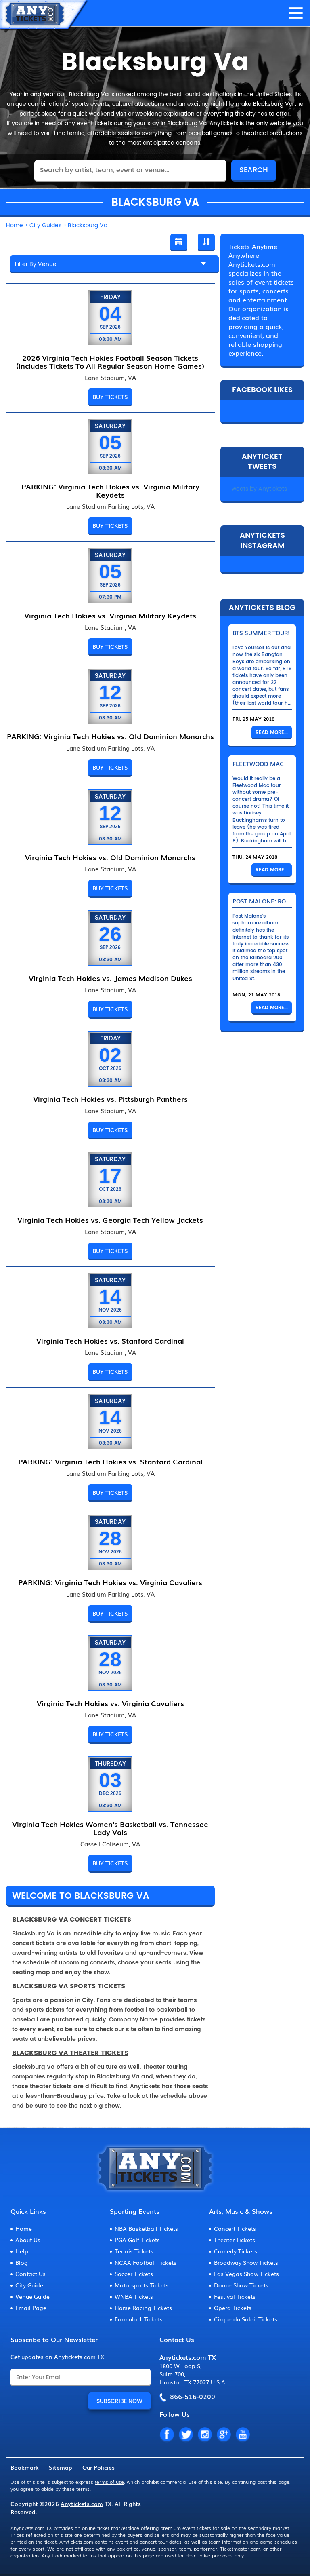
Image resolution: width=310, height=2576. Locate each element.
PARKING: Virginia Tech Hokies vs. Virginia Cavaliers (110, 1582)
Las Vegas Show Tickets (246, 2274)
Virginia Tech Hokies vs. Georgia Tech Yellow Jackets (110, 1219)
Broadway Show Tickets (246, 2262)
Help (22, 2251)
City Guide (29, 2285)
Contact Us (30, 2274)
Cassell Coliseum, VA (110, 1844)
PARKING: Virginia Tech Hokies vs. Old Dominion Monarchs (110, 736)
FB (167, 2435)
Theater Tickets (235, 2240)
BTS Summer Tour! (261, 633)
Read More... (272, 733)
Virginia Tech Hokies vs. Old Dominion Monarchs (110, 857)
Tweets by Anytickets (258, 489)
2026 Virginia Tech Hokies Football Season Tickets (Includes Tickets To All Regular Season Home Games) (110, 361)
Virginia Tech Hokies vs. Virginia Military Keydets (110, 615)
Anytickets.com (82, 2504)
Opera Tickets (233, 2308)
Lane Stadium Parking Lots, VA (110, 506)
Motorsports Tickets (142, 2285)
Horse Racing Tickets (143, 2308)
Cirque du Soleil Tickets (246, 2319)
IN (205, 2435)
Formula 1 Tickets (139, 2319)
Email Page (31, 2308)
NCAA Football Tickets (146, 2262)
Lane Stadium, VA (110, 378)
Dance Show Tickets (241, 2285)
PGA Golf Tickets (137, 2240)
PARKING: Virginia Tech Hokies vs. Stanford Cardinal (110, 1461)
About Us (28, 2240)
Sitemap (61, 2467)
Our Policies (98, 2467)
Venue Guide (32, 2296)
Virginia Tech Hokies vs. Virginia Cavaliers (110, 1703)
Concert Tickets (235, 2228)
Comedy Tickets (236, 2251)
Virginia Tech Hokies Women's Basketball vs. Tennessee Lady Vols (110, 1828)
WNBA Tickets (134, 2296)
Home (24, 2228)
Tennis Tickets (134, 2251)
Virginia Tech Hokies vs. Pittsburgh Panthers (110, 1099)
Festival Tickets (235, 2296)
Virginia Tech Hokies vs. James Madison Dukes (110, 978)
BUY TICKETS (110, 397)
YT (243, 2435)
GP (224, 2435)
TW (186, 2435)
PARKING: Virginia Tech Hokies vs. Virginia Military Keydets (110, 490)
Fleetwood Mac (258, 764)
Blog (22, 2262)
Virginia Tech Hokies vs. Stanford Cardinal (110, 1340)
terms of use (109, 2482)
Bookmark (25, 2467)
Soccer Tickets (134, 2274)
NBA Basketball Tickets (146, 2228)
